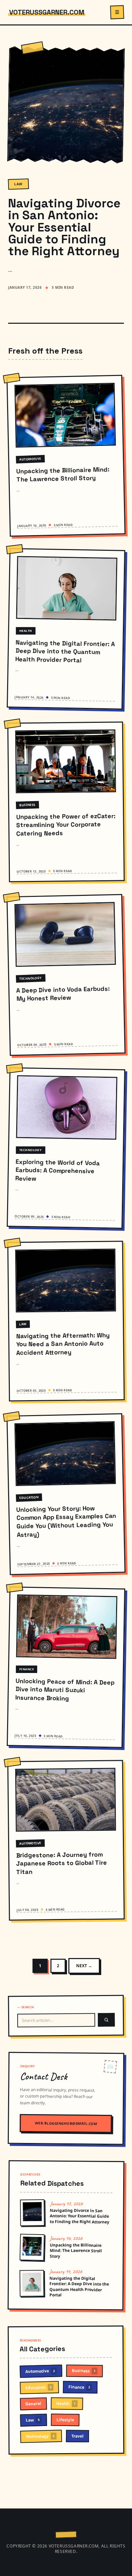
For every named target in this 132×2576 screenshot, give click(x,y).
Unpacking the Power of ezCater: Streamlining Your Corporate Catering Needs (65, 825)
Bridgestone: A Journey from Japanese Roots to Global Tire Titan (61, 1863)
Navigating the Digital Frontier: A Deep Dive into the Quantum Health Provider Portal (65, 651)
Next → (84, 1966)
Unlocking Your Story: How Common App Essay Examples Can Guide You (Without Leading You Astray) (66, 1521)
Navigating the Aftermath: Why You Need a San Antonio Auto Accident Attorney (63, 1344)
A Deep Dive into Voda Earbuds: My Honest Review (63, 994)
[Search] (106, 2020)
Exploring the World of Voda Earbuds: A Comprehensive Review (58, 1170)
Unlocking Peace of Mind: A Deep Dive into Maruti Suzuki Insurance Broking (65, 1689)
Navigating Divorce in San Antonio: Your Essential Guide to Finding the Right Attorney (64, 227)
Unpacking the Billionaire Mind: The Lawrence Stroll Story (63, 474)
